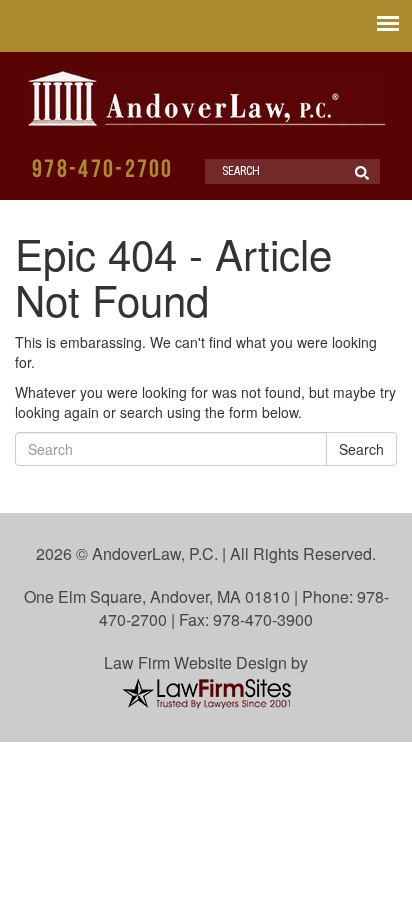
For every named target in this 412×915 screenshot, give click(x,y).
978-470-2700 (103, 170)
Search (361, 449)
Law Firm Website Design (195, 662)
